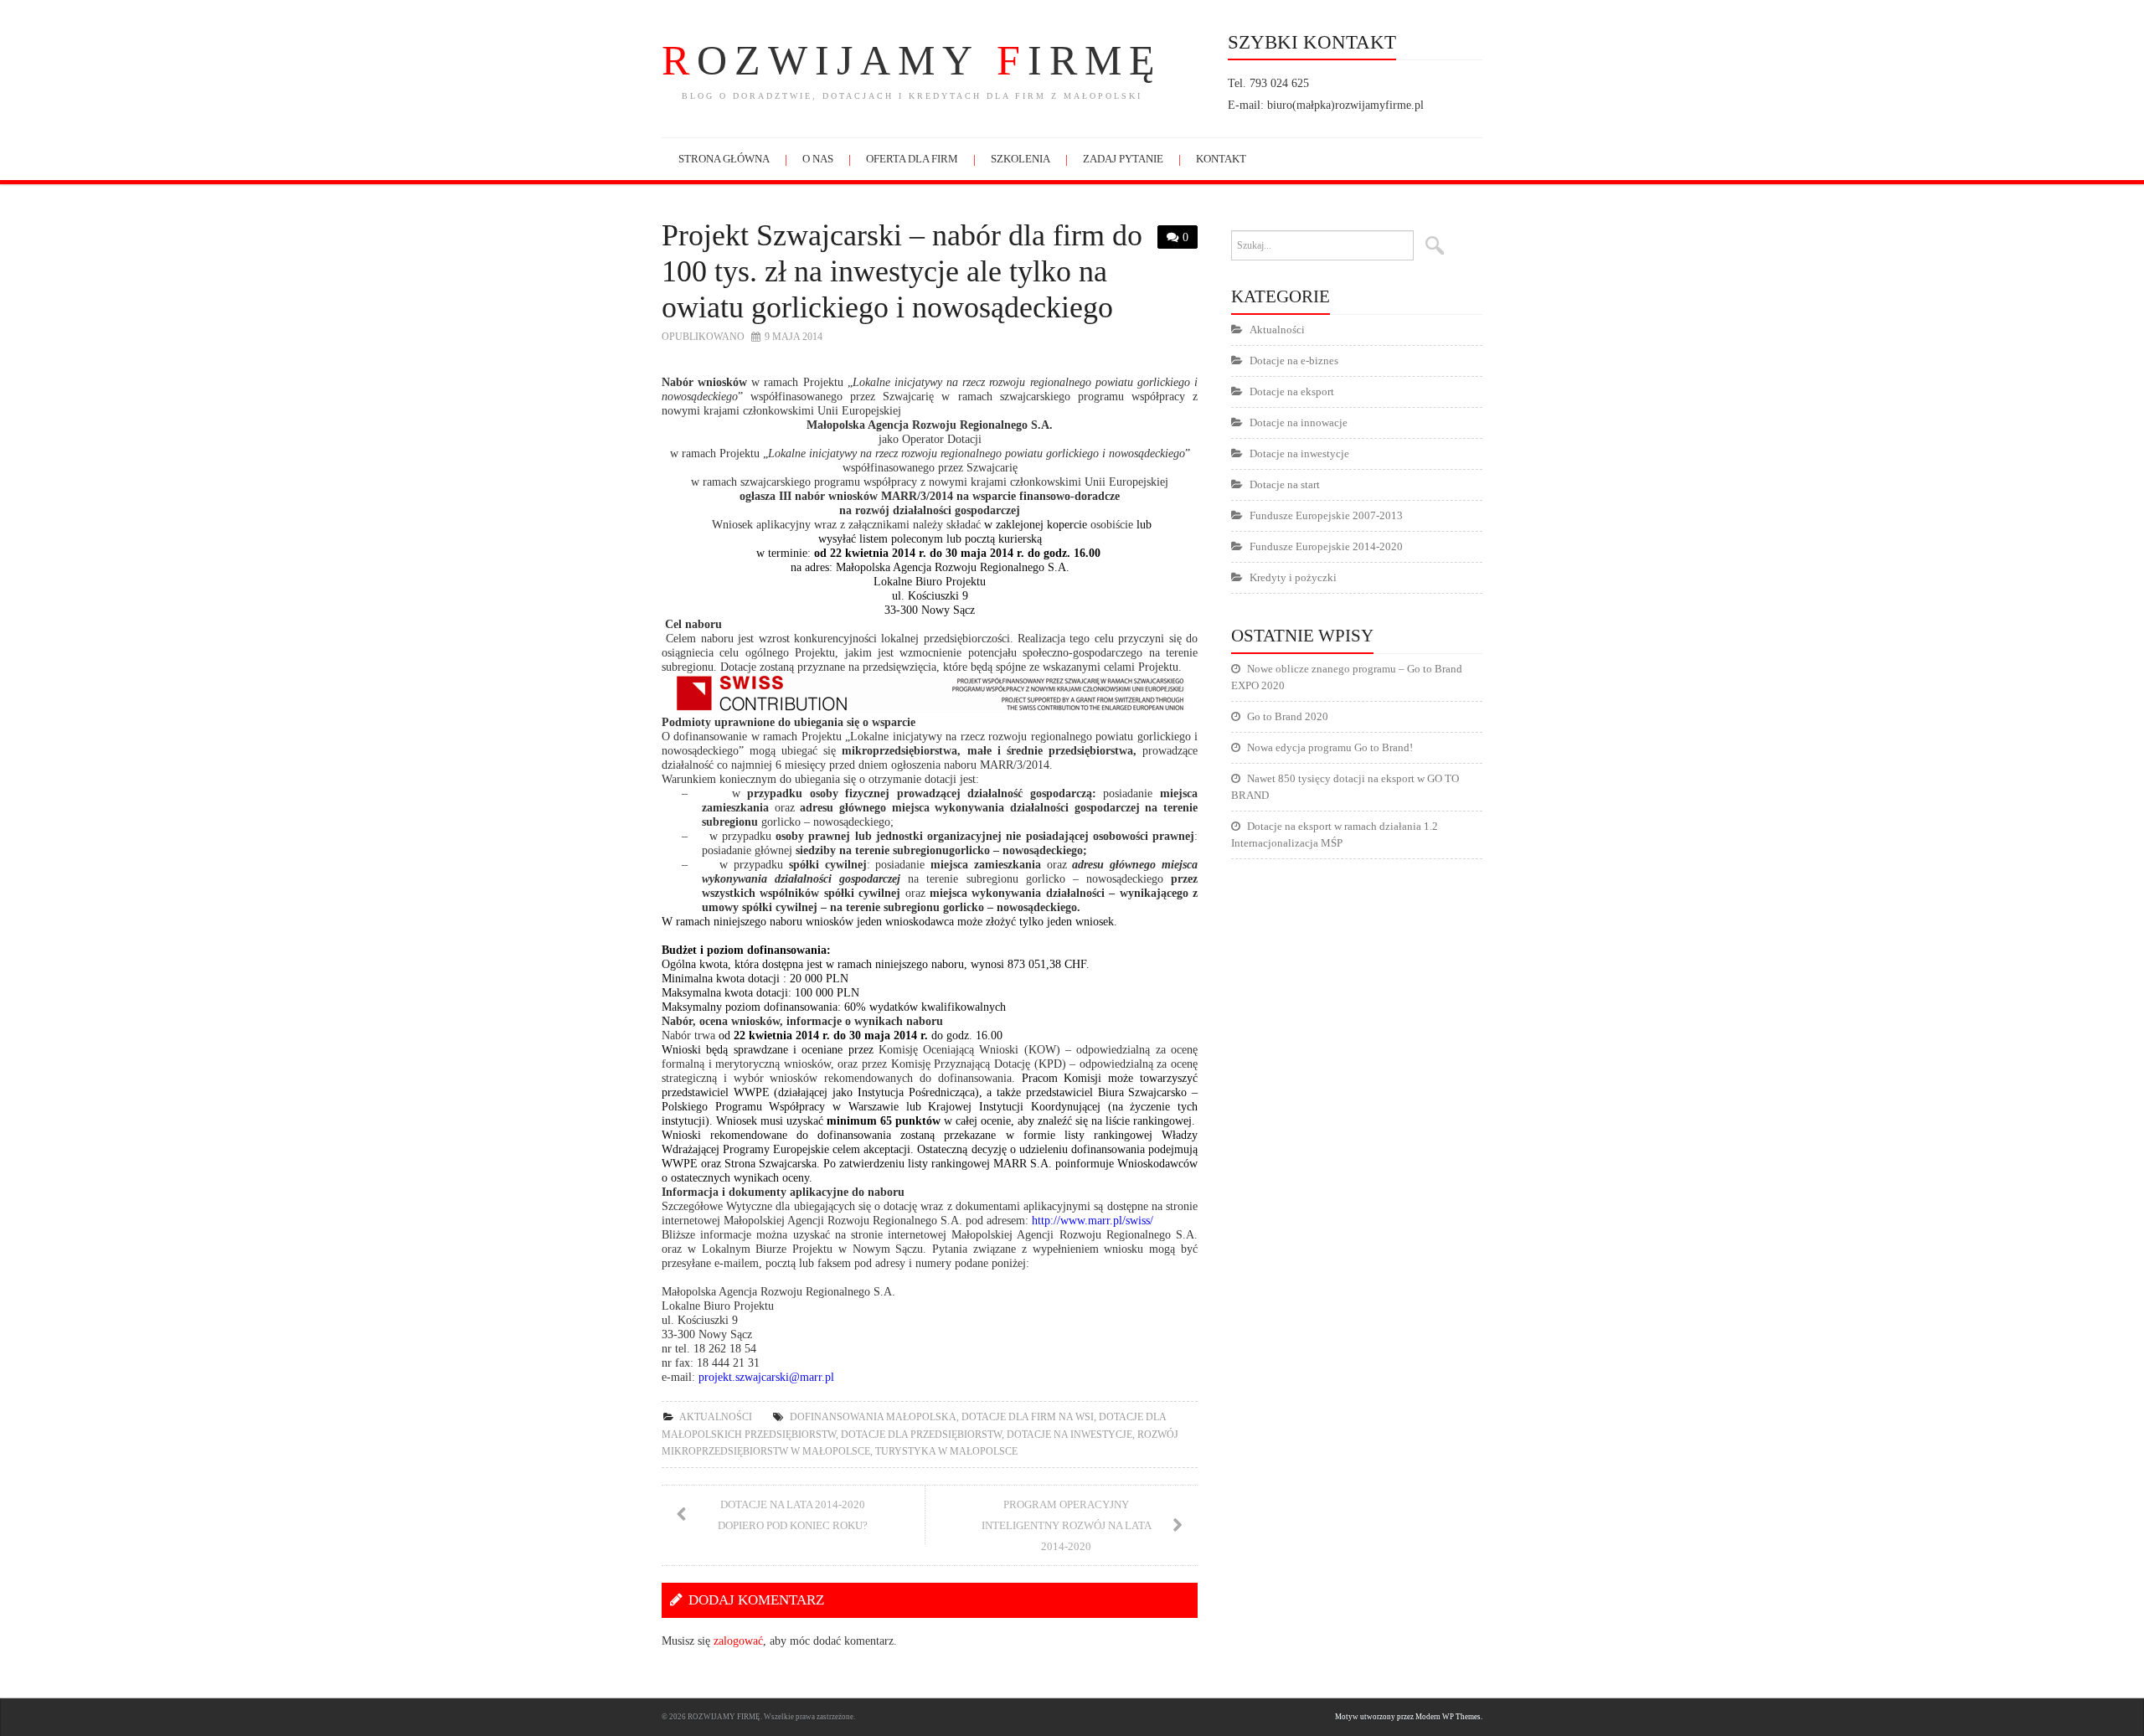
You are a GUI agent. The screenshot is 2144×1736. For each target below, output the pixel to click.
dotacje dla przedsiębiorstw (921, 1435)
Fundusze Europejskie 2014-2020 (1326, 546)
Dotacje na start (1285, 484)
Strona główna (724, 159)
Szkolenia (1020, 159)
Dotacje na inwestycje (1069, 1435)
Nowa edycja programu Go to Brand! (1330, 747)
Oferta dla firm (912, 159)
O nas (818, 159)
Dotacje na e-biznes (1294, 361)
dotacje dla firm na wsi (1028, 1417)
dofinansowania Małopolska (873, 1417)
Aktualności (716, 1417)
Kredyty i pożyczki (1293, 577)
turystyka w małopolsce (946, 1451)
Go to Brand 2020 (1288, 716)
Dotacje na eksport (1292, 392)
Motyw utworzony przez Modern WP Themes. (1409, 1717)
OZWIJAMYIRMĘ (912, 60)
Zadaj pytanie (1123, 159)
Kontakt (1221, 159)
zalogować (738, 1641)
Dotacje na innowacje (1299, 422)
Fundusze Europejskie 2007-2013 (1326, 515)
